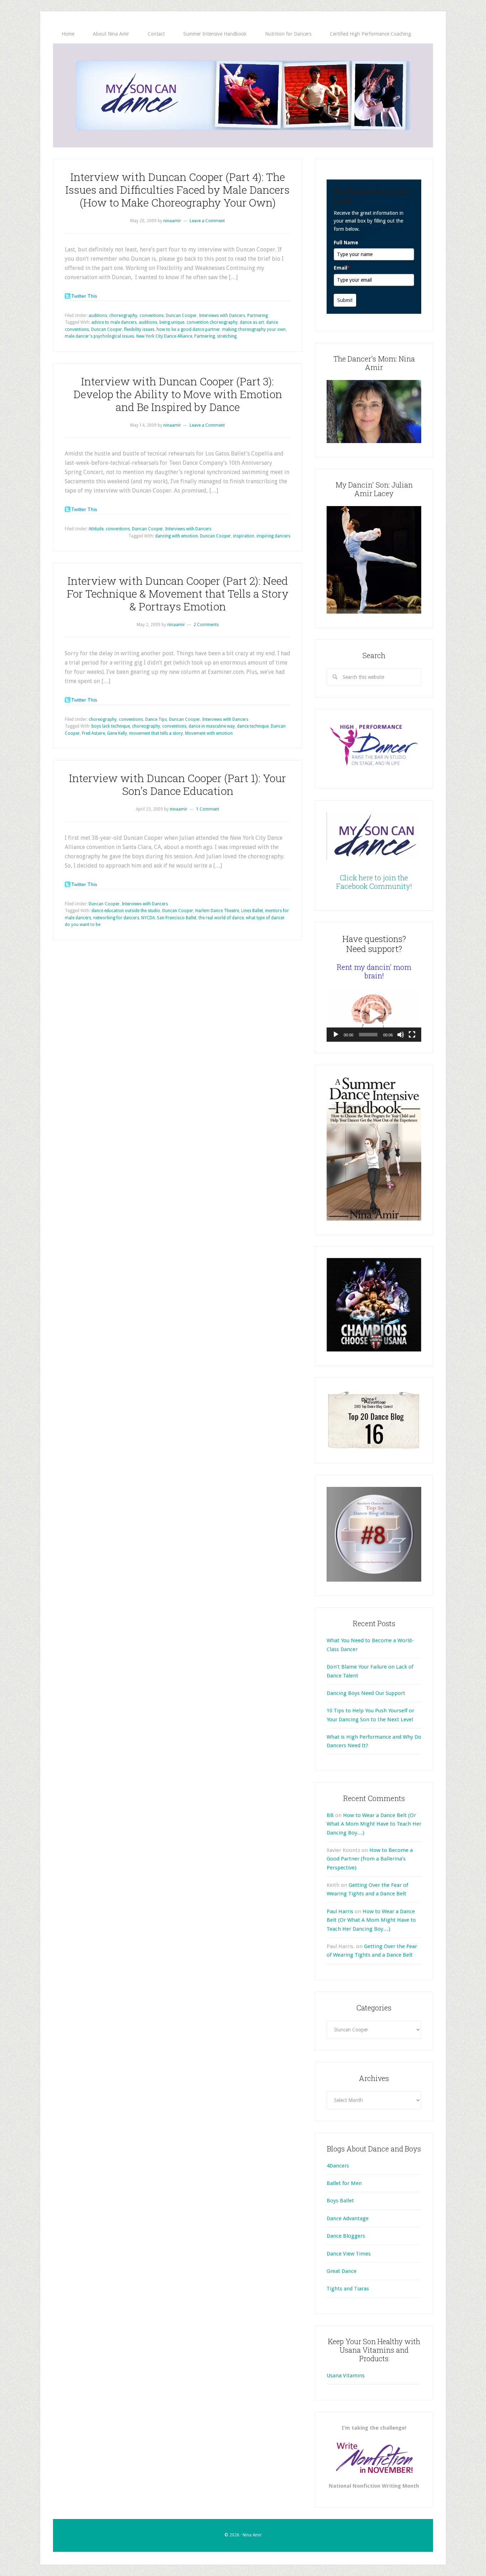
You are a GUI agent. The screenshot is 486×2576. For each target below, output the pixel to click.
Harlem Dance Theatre (217, 911)
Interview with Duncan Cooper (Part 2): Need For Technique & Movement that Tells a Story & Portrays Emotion (178, 594)
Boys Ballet (340, 2201)
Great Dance (342, 2271)
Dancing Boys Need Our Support (366, 1693)
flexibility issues (139, 329)
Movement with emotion (209, 733)
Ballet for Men (344, 2183)
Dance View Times (349, 2254)
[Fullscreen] (412, 1035)
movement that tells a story (156, 733)
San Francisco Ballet (177, 918)
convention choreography (212, 322)
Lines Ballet (252, 911)
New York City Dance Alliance (164, 336)
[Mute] (401, 1035)
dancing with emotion (176, 536)
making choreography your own (254, 329)
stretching (227, 336)
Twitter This (84, 296)
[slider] (368, 1035)
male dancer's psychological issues (99, 336)
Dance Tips (156, 719)
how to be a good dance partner (188, 329)
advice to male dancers (114, 322)
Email (342, 268)
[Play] (336, 1035)
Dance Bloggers (346, 2236)
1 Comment (208, 809)
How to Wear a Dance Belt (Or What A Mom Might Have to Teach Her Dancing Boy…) (374, 1824)
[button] (374, 1015)
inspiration (244, 536)
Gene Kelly (117, 733)
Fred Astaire (93, 733)
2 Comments (206, 625)
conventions (152, 316)
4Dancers (338, 2166)
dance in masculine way (212, 726)
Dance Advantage (348, 2218)
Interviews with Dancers (222, 316)
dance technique (253, 726)
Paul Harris (340, 1911)
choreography (123, 316)
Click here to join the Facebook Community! (374, 882)
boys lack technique (111, 726)
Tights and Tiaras (348, 2289)
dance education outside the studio (126, 911)
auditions (98, 316)
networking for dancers (116, 918)
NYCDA (148, 918)
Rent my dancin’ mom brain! (374, 971)
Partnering (258, 316)
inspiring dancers (273, 536)
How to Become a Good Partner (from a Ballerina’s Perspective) (370, 1859)
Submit (345, 300)
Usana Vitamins (346, 2375)
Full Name (346, 243)
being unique (172, 322)
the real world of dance (221, 918)
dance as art (252, 322)
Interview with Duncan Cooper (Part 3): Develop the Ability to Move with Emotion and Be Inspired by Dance (178, 394)
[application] (374, 1015)
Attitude (96, 529)
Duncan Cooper (181, 316)
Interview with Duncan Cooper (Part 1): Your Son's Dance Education (178, 784)
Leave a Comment (207, 221)
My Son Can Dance (243, 95)
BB (330, 1815)
